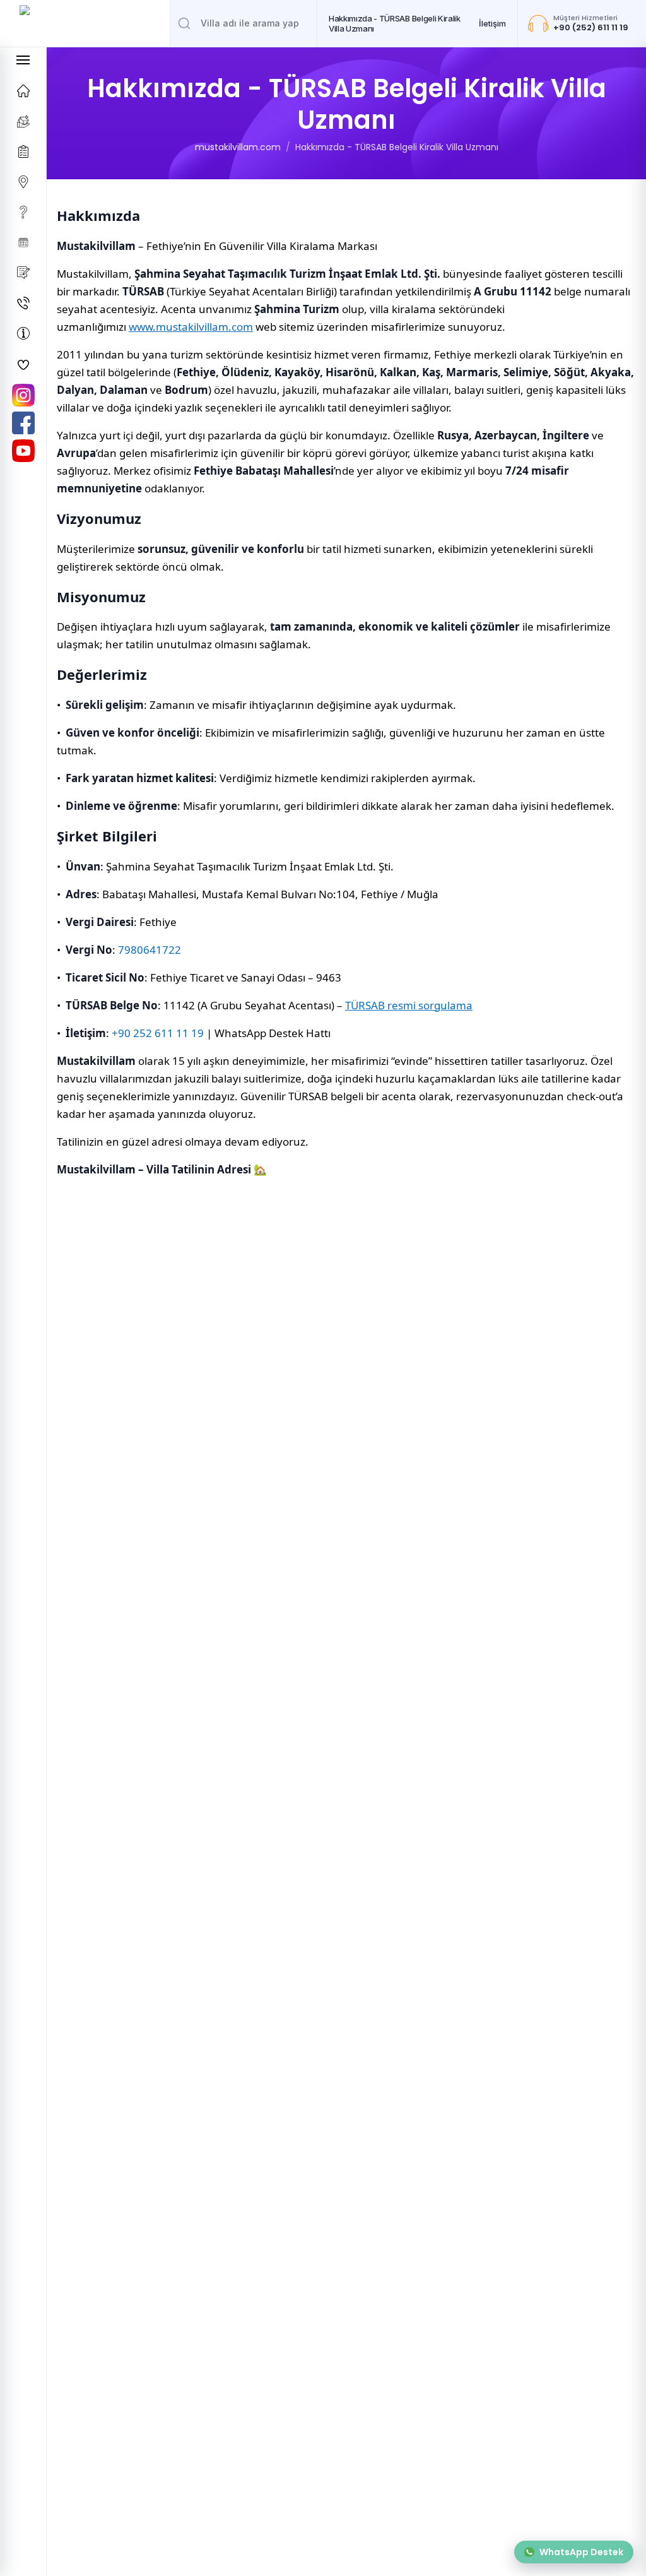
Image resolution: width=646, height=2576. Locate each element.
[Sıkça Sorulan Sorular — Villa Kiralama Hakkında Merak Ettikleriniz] (23, 212)
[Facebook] (23, 423)
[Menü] (23, 60)
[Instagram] (23, 395)
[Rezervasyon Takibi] (23, 242)
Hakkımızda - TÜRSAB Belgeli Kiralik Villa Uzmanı (395, 23)
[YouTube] (23, 451)
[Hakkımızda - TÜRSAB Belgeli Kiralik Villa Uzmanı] (23, 333)
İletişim (492, 23)
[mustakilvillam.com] (23, 91)
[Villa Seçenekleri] (23, 151)
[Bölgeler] (23, 182)
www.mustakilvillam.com (191, 327)
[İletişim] (23, 303)
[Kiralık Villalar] (23, 121)
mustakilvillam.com (238, 147)
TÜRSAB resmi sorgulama (409, 1005)
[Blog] (23, 273)
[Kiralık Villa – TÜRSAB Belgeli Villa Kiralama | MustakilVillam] (85, 23)
